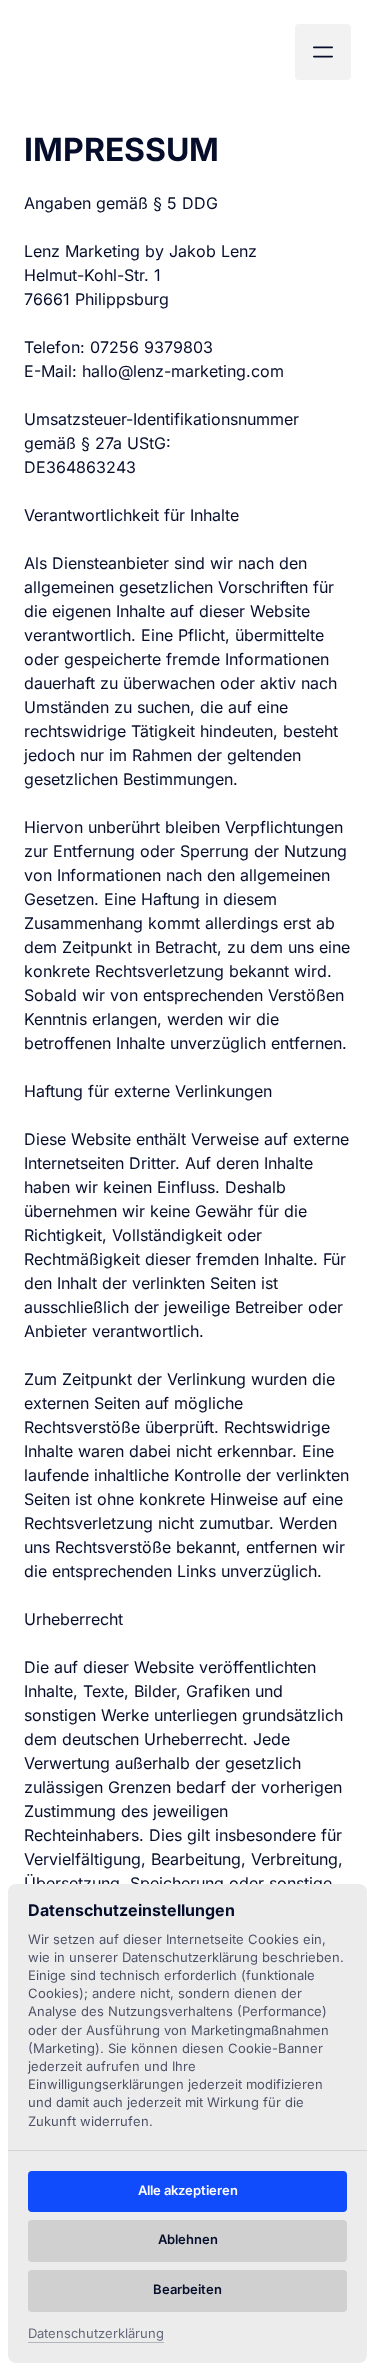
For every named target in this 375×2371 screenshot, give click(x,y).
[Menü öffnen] (323, 52)
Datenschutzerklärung (96, 2334)
